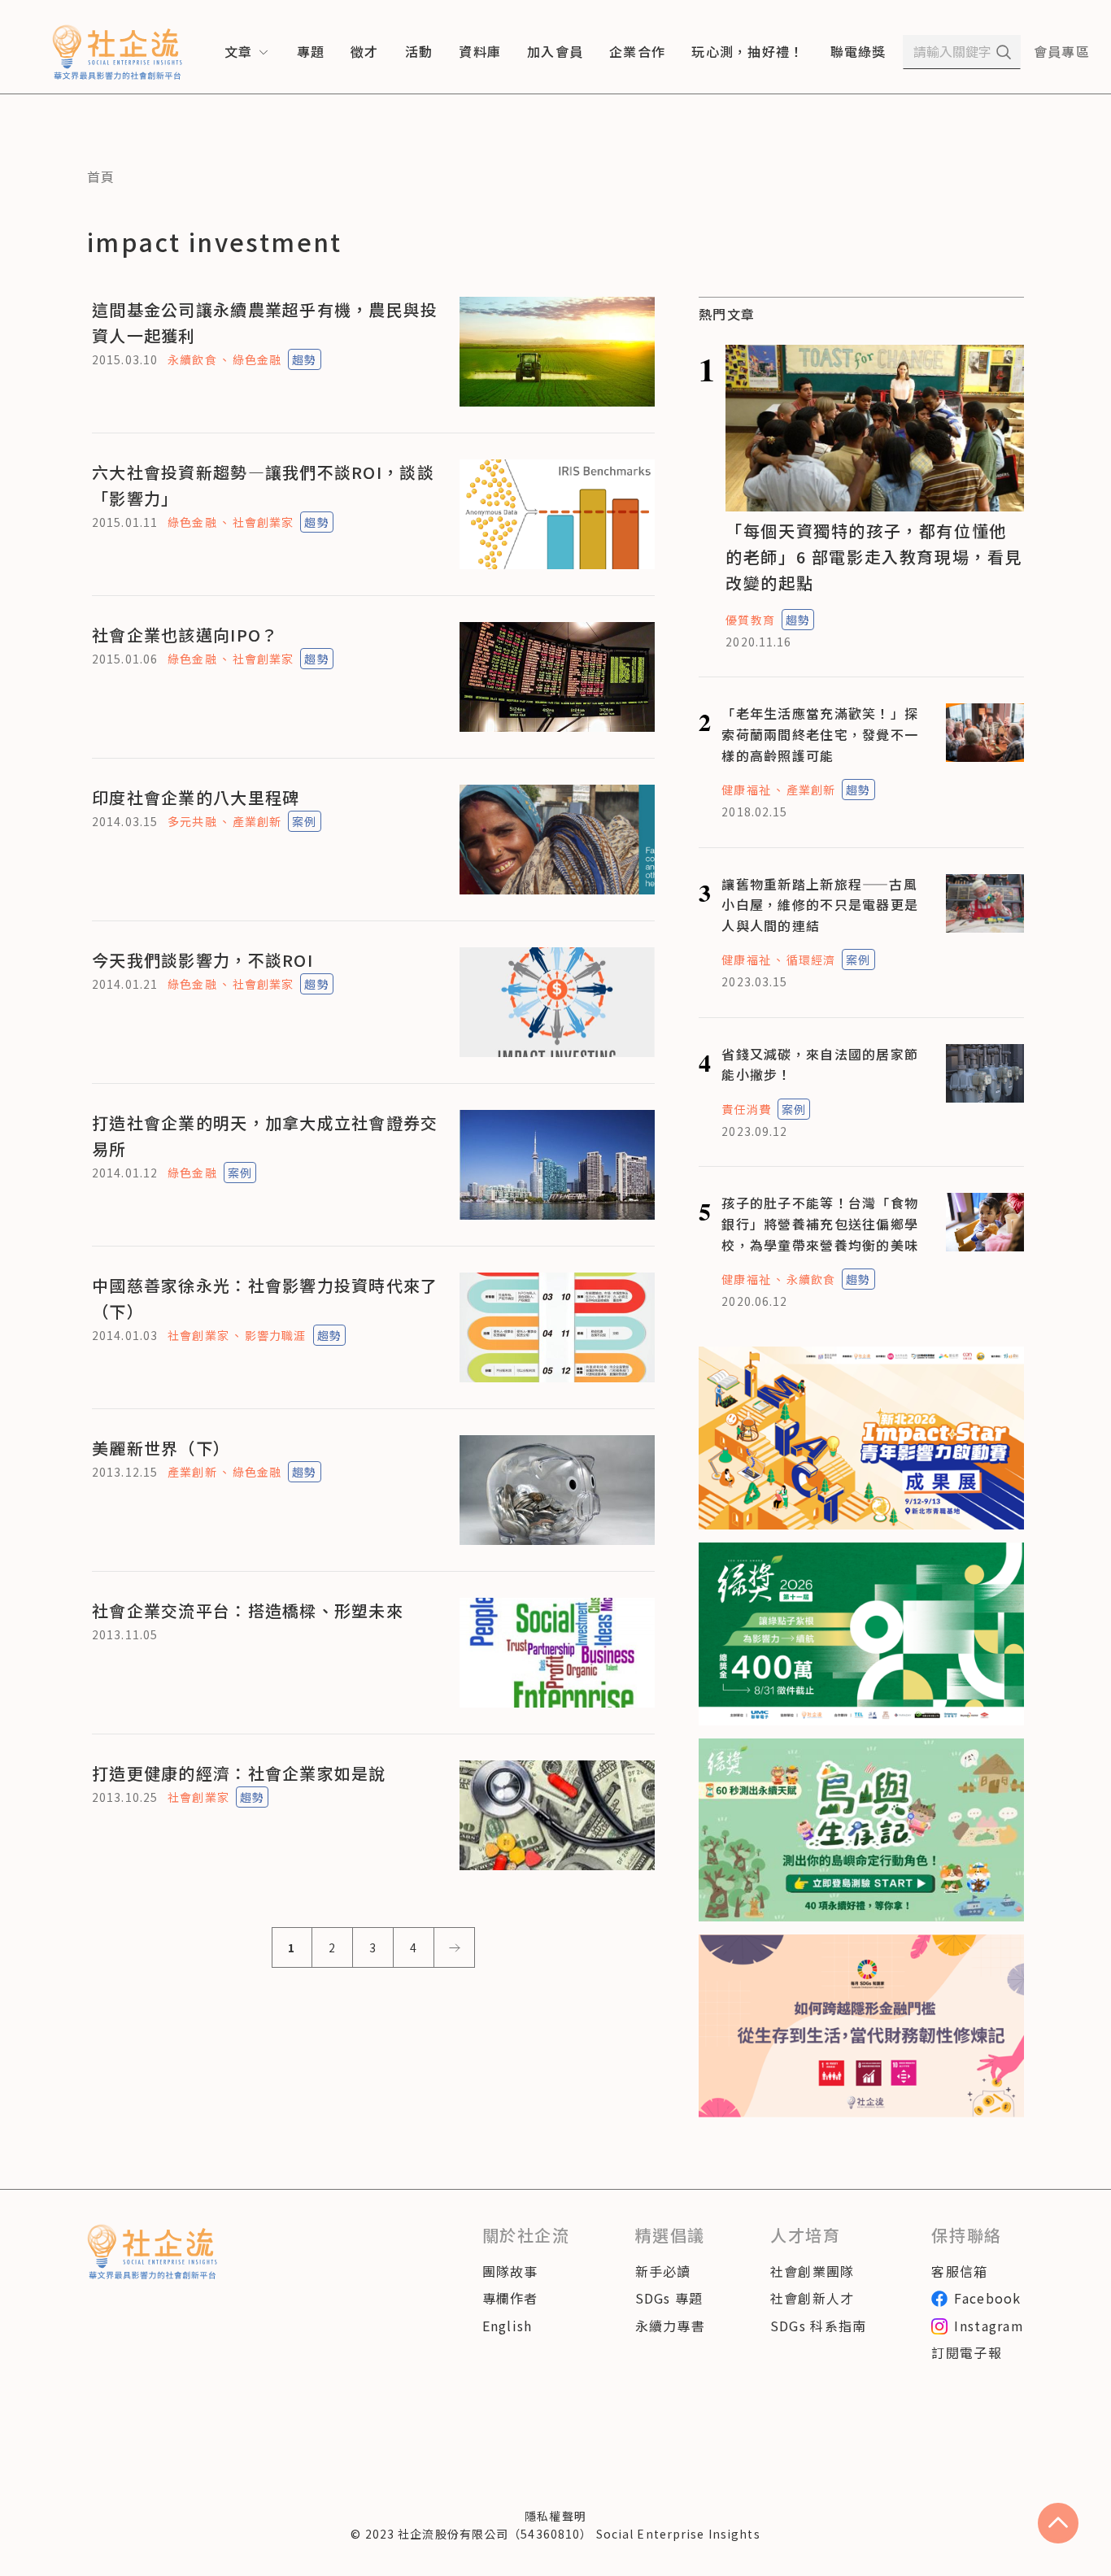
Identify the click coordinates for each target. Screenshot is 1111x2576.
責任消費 (746, 1109)
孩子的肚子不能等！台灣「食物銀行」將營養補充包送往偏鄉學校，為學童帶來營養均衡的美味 (820, 1223)
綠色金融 (257, 359)
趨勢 (304, 359)
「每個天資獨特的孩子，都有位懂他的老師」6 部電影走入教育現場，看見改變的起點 (874, 557)
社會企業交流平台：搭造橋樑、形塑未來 (248, 1610)
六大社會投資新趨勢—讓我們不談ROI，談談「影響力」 (263, 485)
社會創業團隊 (813, 2271)
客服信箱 (959, 2271)
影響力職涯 (276, 1335)
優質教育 (750, 620)
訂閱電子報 (966, 2352)
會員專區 (1062, 51)
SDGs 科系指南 (819, 2326)
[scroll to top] (1058, 2523)
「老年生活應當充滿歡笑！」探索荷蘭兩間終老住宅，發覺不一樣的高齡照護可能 (820, 734)
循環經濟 (811, 959)
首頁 (101, 176)
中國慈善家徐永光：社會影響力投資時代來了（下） (265, 1298)
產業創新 (257, 821)
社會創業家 (264, 522)
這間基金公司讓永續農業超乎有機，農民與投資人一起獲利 (265, 322)
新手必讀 (663, 2271)
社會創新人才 (813, 2298)
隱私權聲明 (555, 2516)
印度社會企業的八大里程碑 (196, 797)
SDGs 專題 (669, 2298)
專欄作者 (510, 2298)
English (508, 2326)
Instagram (989, 2326)
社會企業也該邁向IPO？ (185, 635)
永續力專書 (670, 2326)
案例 (304, 821)
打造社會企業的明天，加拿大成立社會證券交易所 (265, 1136)
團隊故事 (510, 2271)
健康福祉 (746, 790)
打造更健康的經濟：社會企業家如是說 (239, 1773)
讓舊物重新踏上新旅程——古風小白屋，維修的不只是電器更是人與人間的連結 (820, 905)
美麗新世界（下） (161, 1448)
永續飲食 (192, 359)
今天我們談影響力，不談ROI (203, 960)
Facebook (987, 2298)
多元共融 (192, 821)
